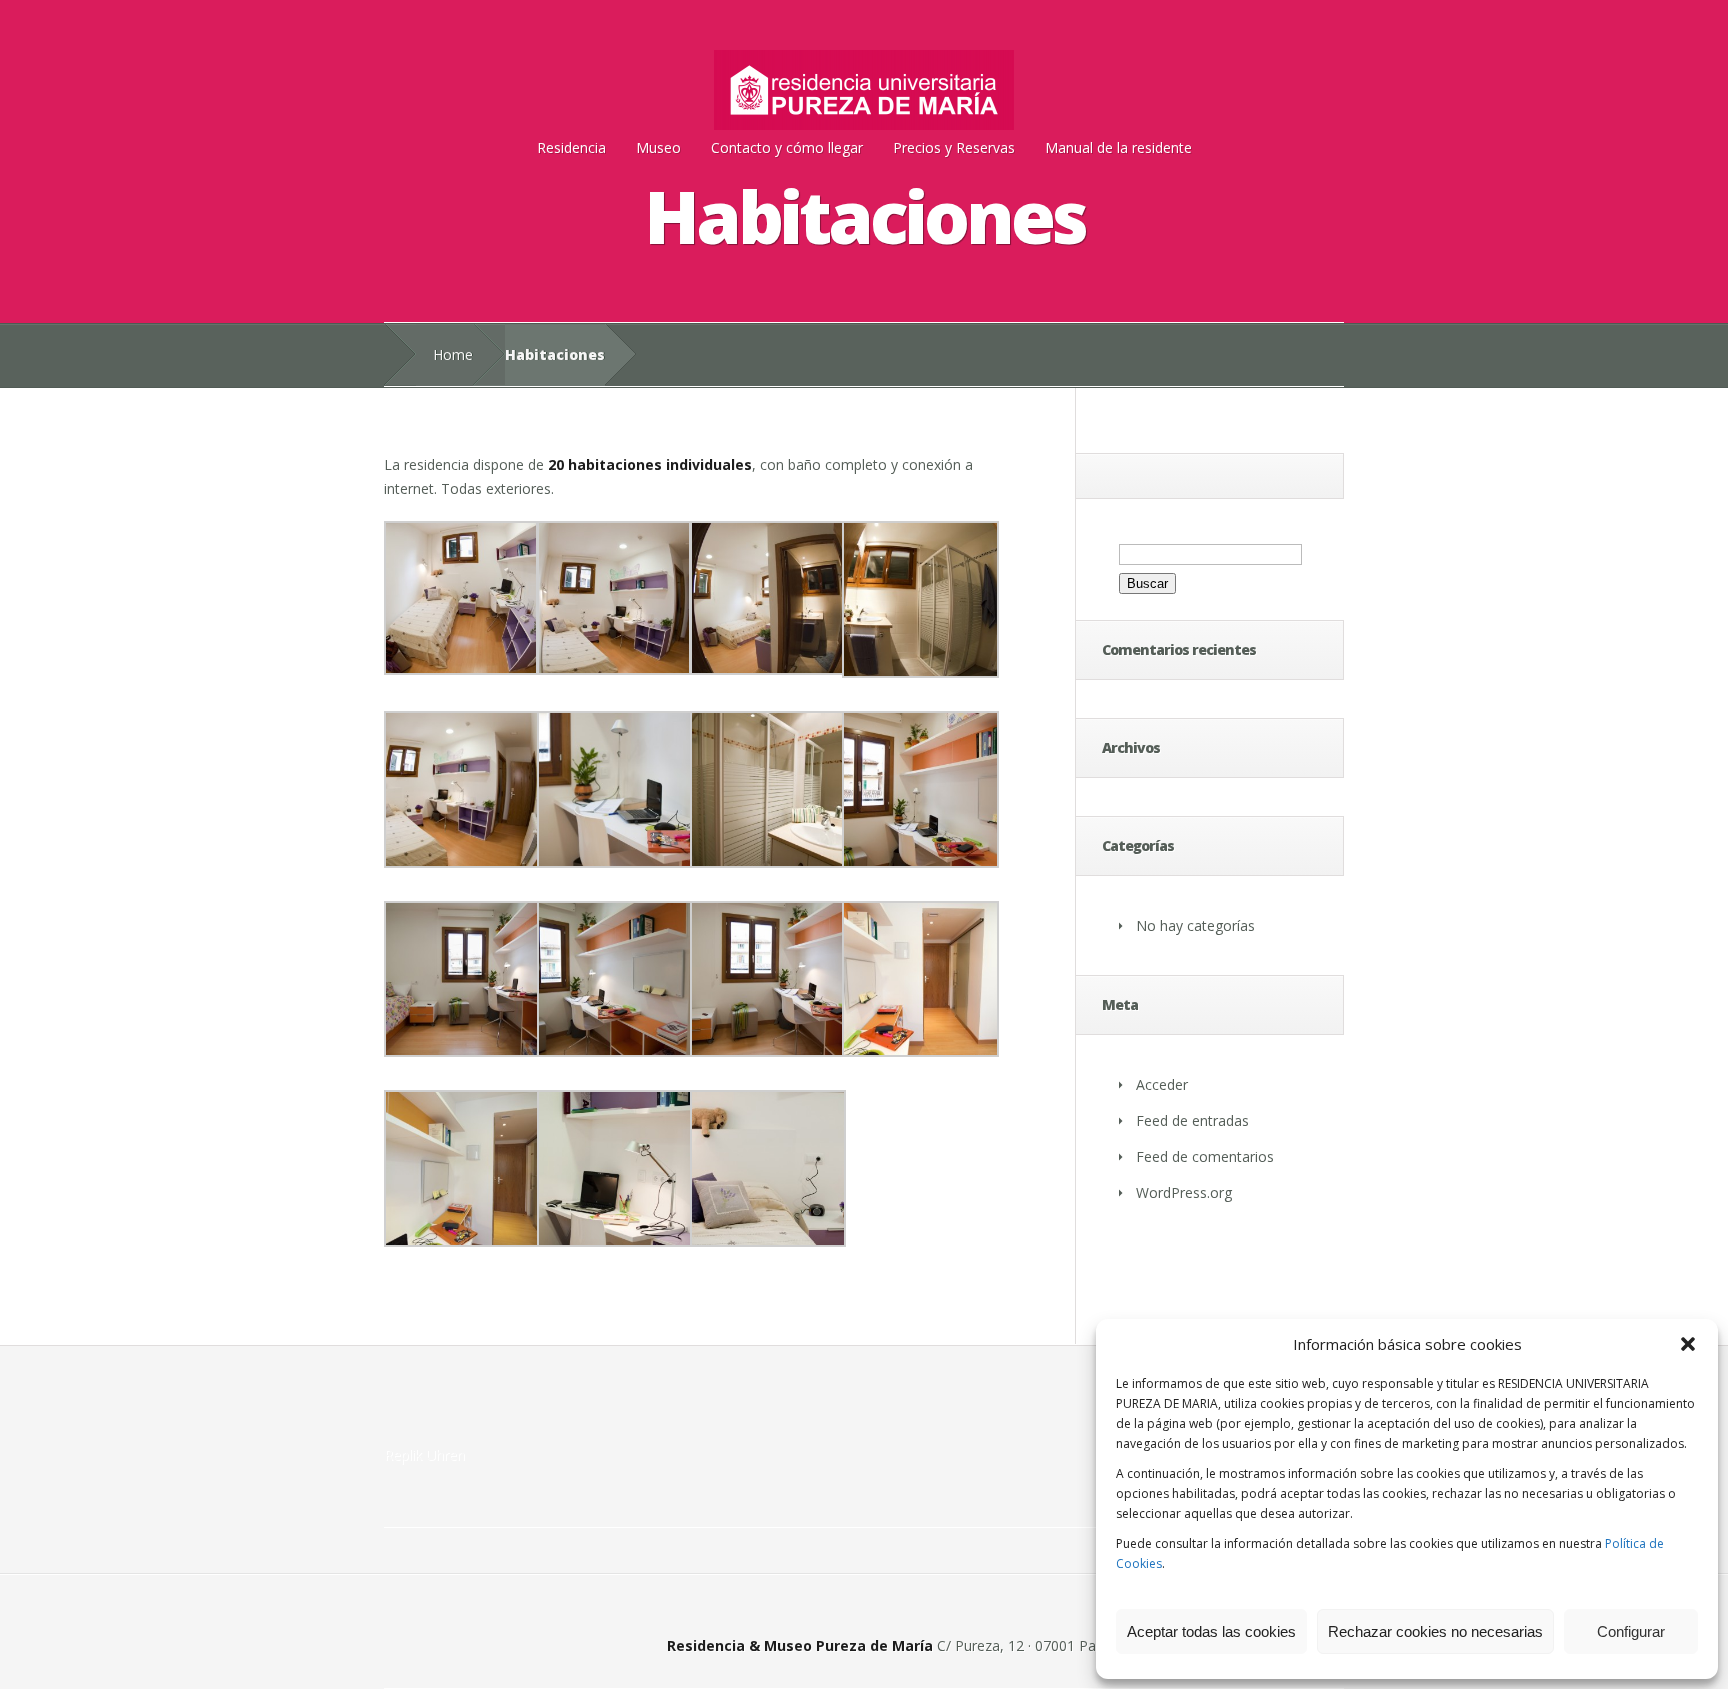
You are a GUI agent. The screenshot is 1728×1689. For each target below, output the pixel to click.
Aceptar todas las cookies (1211, 1631)
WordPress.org (1184, 1192)
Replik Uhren (424, 1454)
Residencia (571, 147)
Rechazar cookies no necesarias (1435, 1631)
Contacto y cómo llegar (787, 147)
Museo (658, 147)
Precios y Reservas (954, 147)
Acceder (1162, 1084)
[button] (1688, 1344)
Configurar (1631, 1631)
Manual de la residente (1118, 147)
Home (453, 354)
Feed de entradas (1192, 1120)
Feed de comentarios (1205, 1156)
